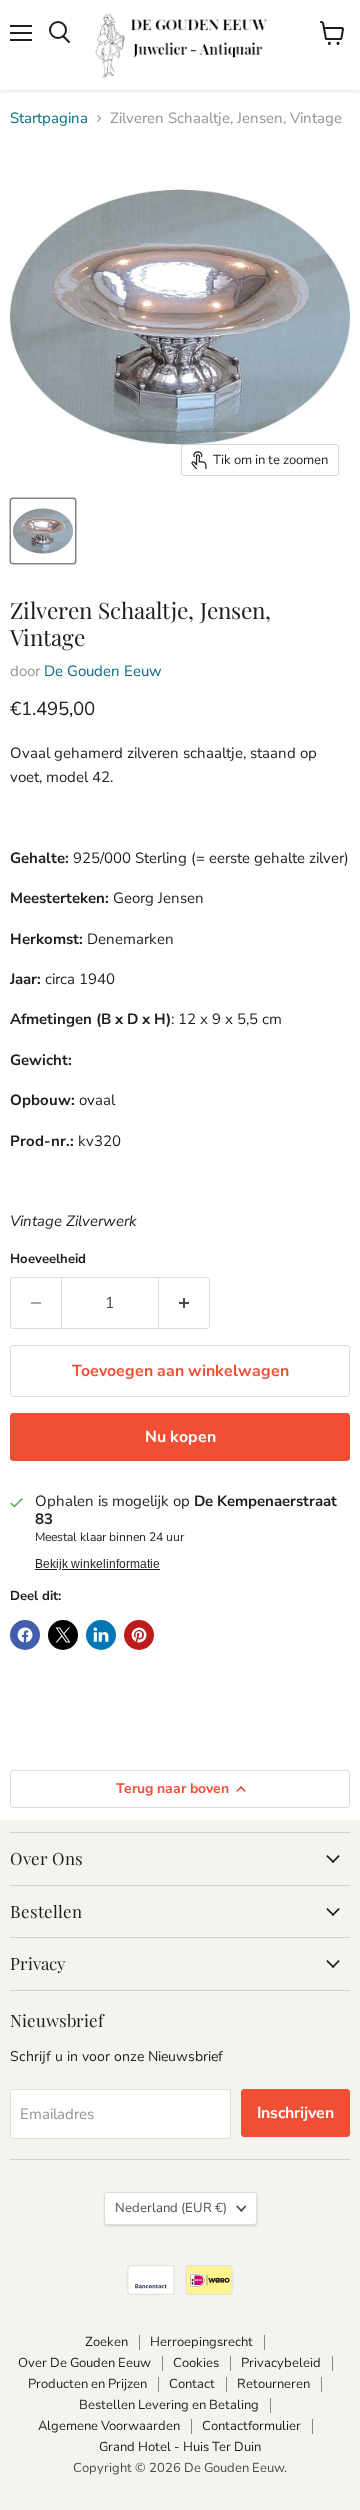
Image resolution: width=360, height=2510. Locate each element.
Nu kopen (180, 1437)
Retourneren (273, 2384)
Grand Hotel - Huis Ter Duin (180, 2447)
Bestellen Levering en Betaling (169, 2405)
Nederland (171, 2208)
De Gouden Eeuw (103, 671)
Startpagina (49, 118)
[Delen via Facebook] (25, 1635)
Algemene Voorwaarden (109, 2426)
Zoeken (106, 2342)
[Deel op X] (63, 1635)
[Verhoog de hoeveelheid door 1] (184, 1303)
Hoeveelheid (48, 1259)
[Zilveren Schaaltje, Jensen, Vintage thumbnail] (43, 531)
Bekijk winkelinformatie (97, 1564)
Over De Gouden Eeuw (84, 2363)
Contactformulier (251, 2426)
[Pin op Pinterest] (139, 1635)
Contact (192, 2384)
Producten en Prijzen (87, 2384)
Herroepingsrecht (201, 2342)
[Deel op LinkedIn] (101, 1635)
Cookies (196, 2363)
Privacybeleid (281, 2363)
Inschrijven (295, 2113)
